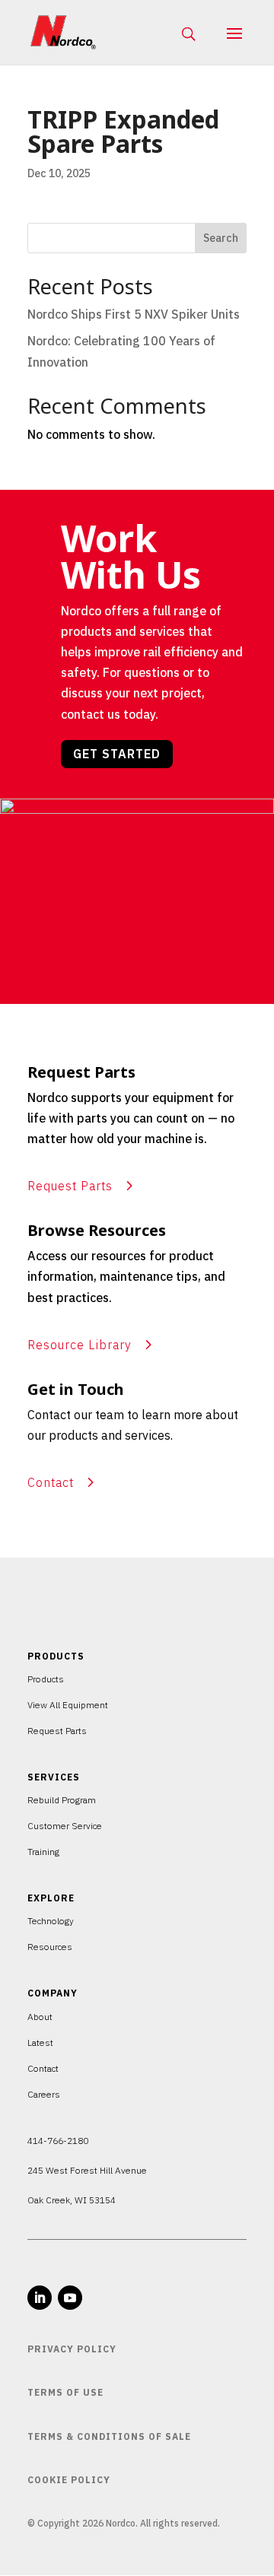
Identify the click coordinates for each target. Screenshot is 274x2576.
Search (221, 238)
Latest (40, 2042)
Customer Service (65, 1826)
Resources (50, 1947)
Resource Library (80, 1345)
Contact (51, 1482)
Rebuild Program (62, 1800)
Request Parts (70, 1186)
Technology (51, 1921)
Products (46, 1679)
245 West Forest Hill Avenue (87, 2170)
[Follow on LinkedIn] (40, 2298)
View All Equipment (68, 1705)
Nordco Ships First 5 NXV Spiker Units (134, 314)
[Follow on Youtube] (70, 2298)
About (40, 2017)
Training (43, 1852)
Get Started (117, 754)
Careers (44, 2094)
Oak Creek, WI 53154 (72, 2200)
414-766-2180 (58, 2141)
